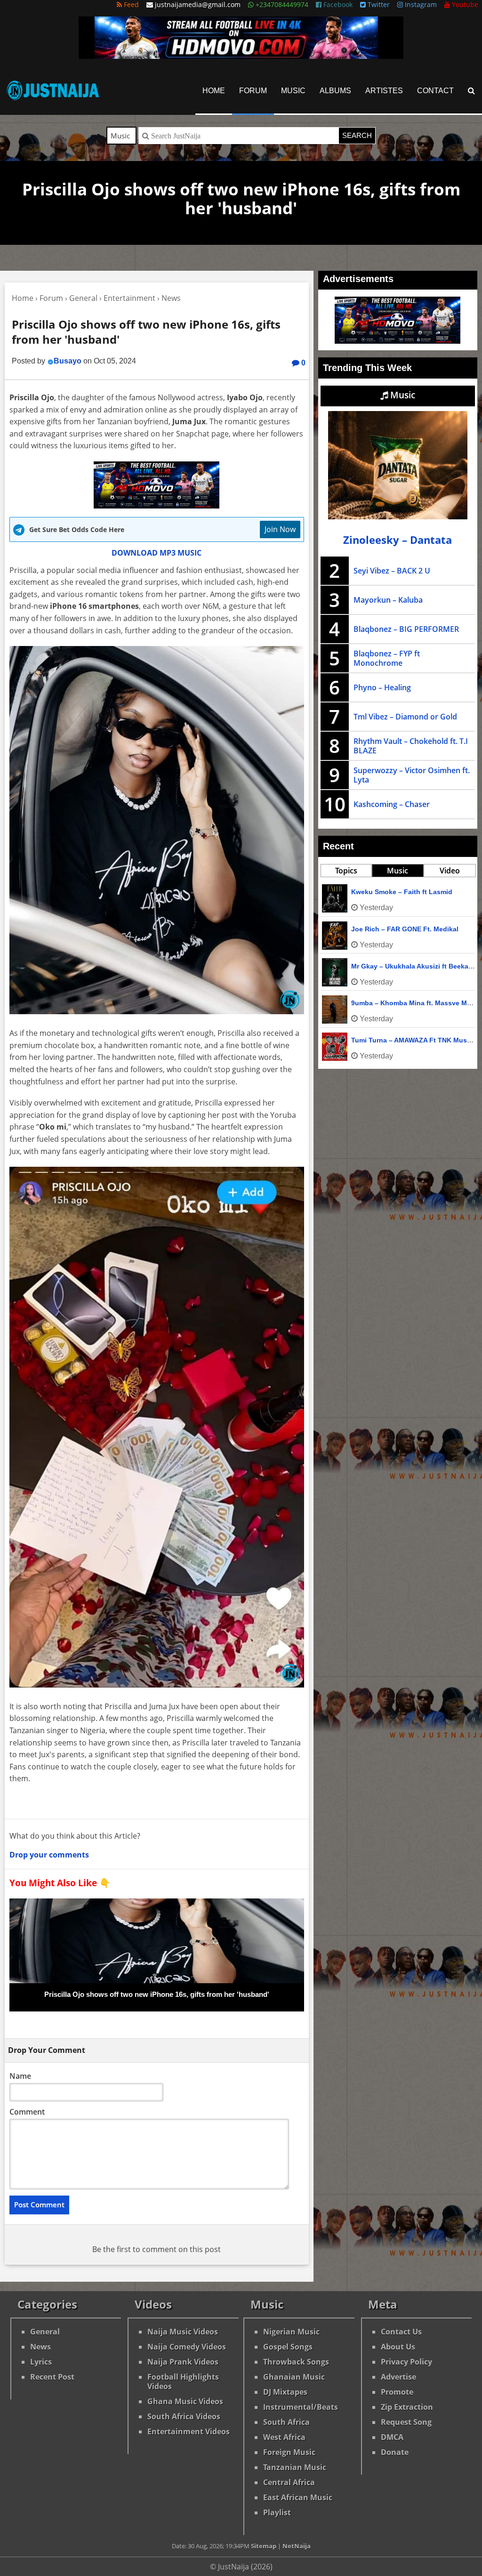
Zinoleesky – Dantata (398, 540)
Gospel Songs (288, 2347)
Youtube (464, 4)
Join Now (280, 529)
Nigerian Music (291, 2332)
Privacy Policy (406, 2362)
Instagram (420, 4)
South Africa (286, 2422)
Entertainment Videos (189, 2431)
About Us (398, 2347)
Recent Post (52, 2377)
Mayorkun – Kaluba (388, 600)
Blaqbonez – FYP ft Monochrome (387, 658)
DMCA (392, 2437)
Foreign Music (289, 2452)
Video (450, 871)
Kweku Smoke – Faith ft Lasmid (402, 892)
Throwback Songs (296, 2362)
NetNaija (297, 2546)
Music (293, 91)
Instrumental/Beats (301, 2407)
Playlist (277, 2512)
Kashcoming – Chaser (392, 804)
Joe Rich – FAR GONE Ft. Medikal (405, 929)
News (40, 2347)
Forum (253, 91)
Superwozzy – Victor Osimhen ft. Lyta (412, 775)
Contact (435, 91)
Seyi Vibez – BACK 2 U (392, 571)
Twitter (378, 4)
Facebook (337, 4)
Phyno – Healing (382, 687)
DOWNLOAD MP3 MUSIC (157, 553)
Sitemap (264, 2546)
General (45, 2332)
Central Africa (289, 2482)
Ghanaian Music (294, 2377)
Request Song (406, 2422)
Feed (130, 4)
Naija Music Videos (183, 2332)
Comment (27, 2112)
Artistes (384, 91)
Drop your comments (49, 1855)
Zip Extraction (407, 2407)
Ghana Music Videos (185, 2401)
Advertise (398, 2377)
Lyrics (41, 2362)
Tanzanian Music (295, 2467)
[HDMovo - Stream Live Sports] (241, 56)
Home (214, 91)
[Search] (471, 91)
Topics (346, 871)
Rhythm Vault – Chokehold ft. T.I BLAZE (411, 746)
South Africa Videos (184, 2416)
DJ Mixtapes (285, 2392)
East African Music (298, 2497)
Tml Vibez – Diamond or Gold (405, 717)
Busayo (68, 361)
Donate (395, 2452)
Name (20, 2076)
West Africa (284, 2437)
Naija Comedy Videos (187, 2347)
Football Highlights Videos (183, 2382)
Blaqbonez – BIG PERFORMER (406, 629)
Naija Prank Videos (183, 2362)
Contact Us (401, 2332)
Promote (397, 2392)
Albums (335, 91)
